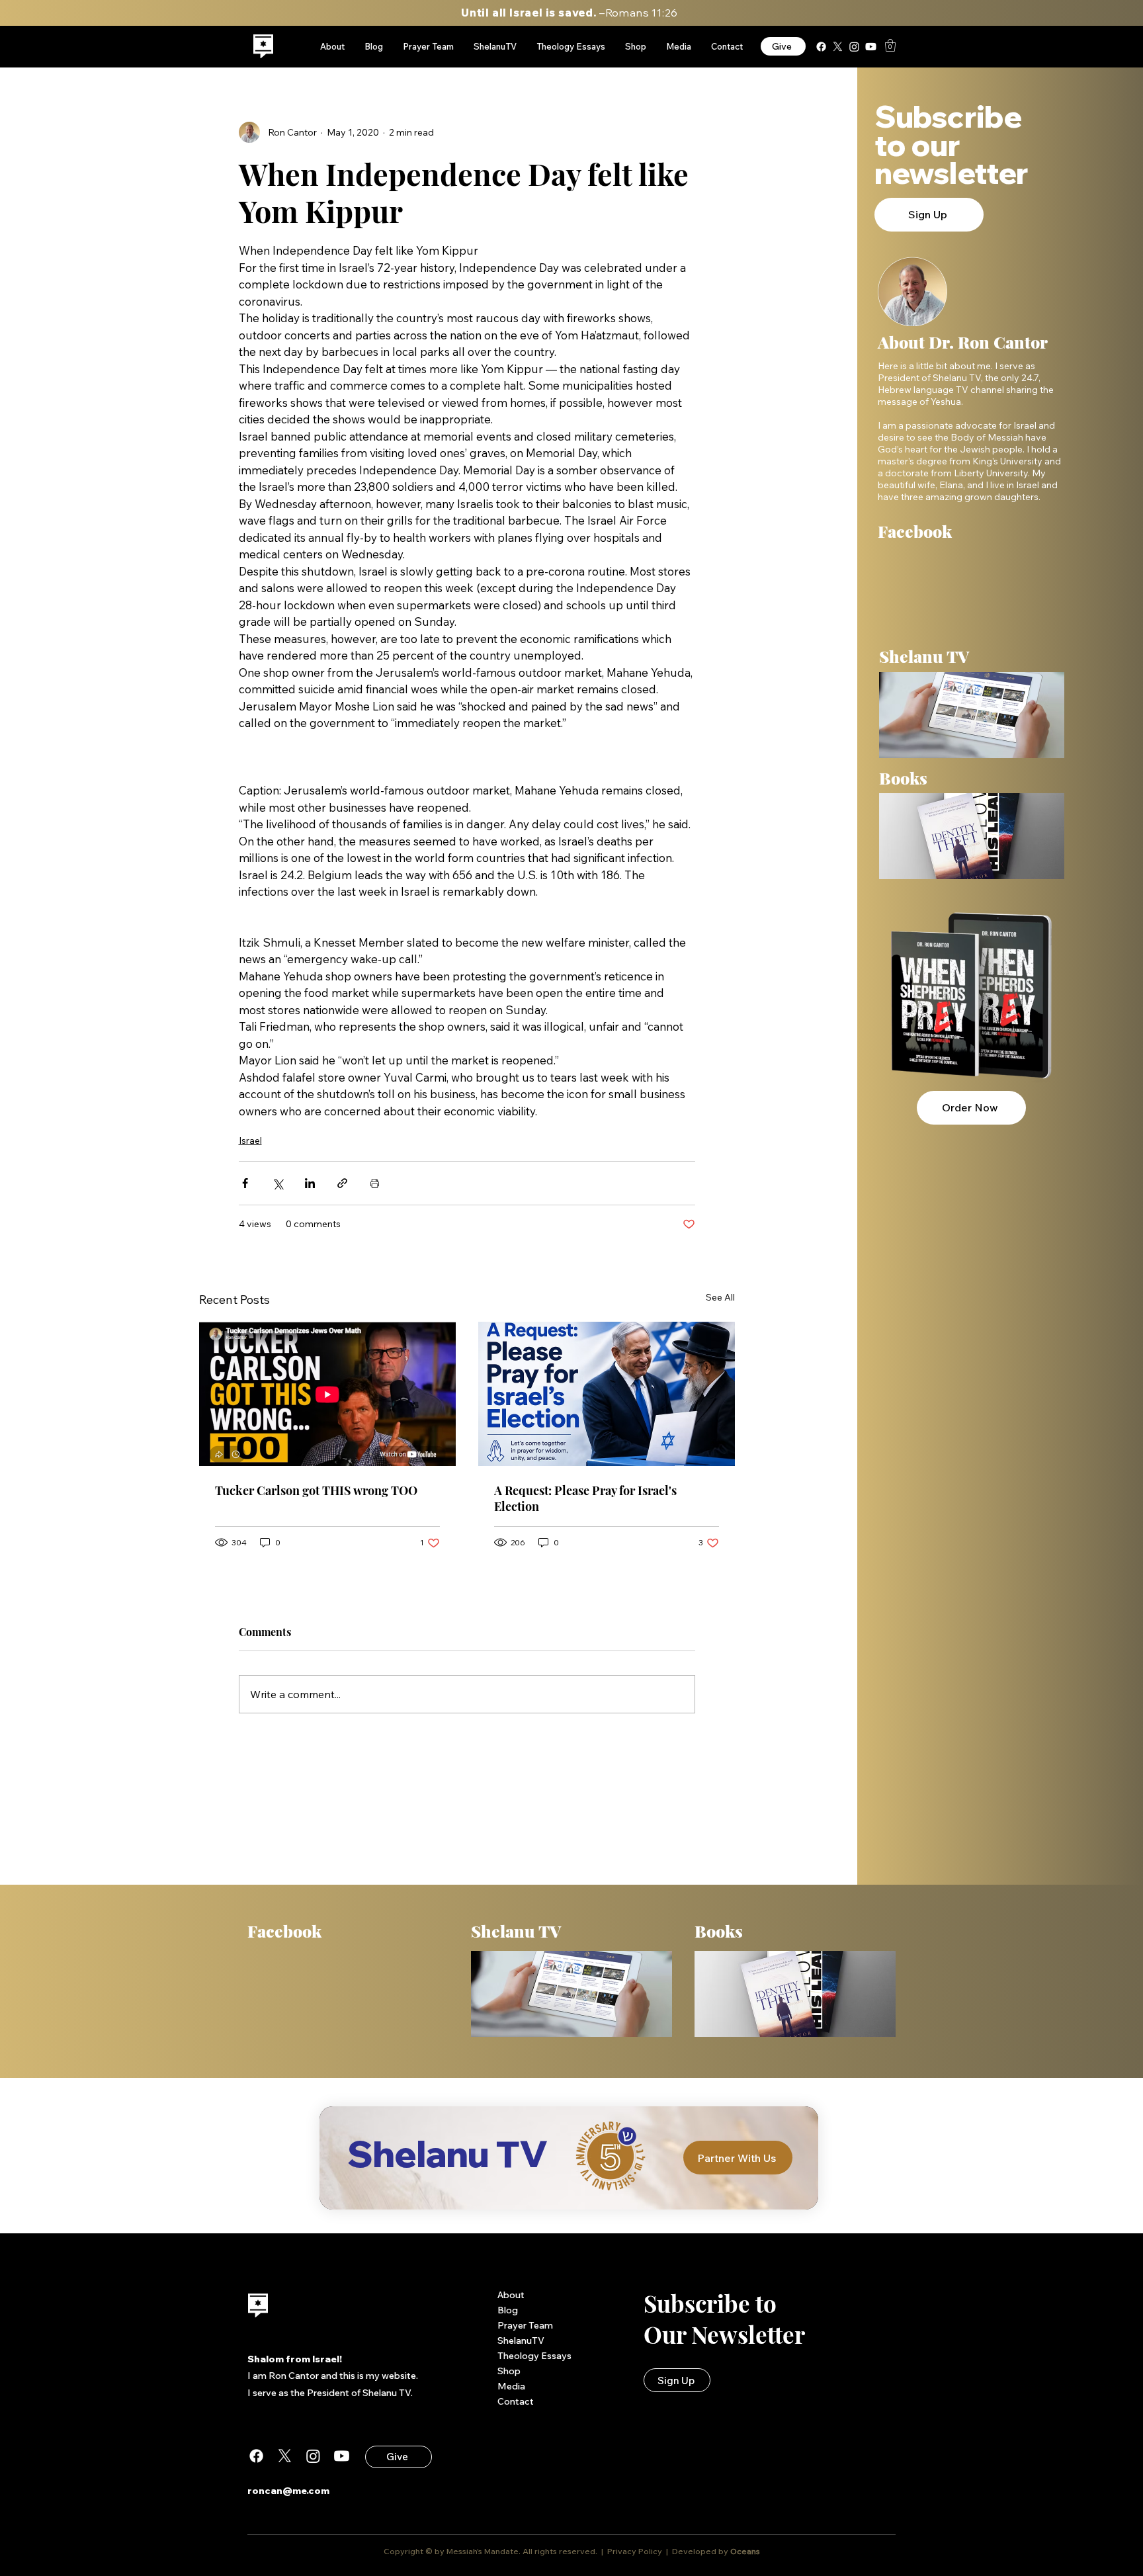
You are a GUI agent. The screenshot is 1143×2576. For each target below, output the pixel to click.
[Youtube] (871, 47)
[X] (838, 47)
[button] (890, 45)
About (511, 2295)
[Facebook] (821, 47)
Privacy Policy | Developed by (668, 2551)
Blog (508, 2310)
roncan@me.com (288, 2491)
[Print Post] (375, 1183)
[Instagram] (854, 47)
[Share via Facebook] (245, 1183)
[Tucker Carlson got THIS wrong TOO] (327, 1394)
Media (511, 2386)
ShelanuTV (521, 2340)
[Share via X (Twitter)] (277, 1183)
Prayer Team (525, 2325)
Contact (516, 2401)
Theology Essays (534, 2356)
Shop (509, 2371)
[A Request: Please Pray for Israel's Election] (607, 1394)
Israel (250, 1140)
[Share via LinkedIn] (310, 1183)
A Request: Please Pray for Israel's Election (585, 1498)
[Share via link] (342, 1183)
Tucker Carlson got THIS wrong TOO (316, 1490)
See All (720, 1297)
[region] (264, 47)
